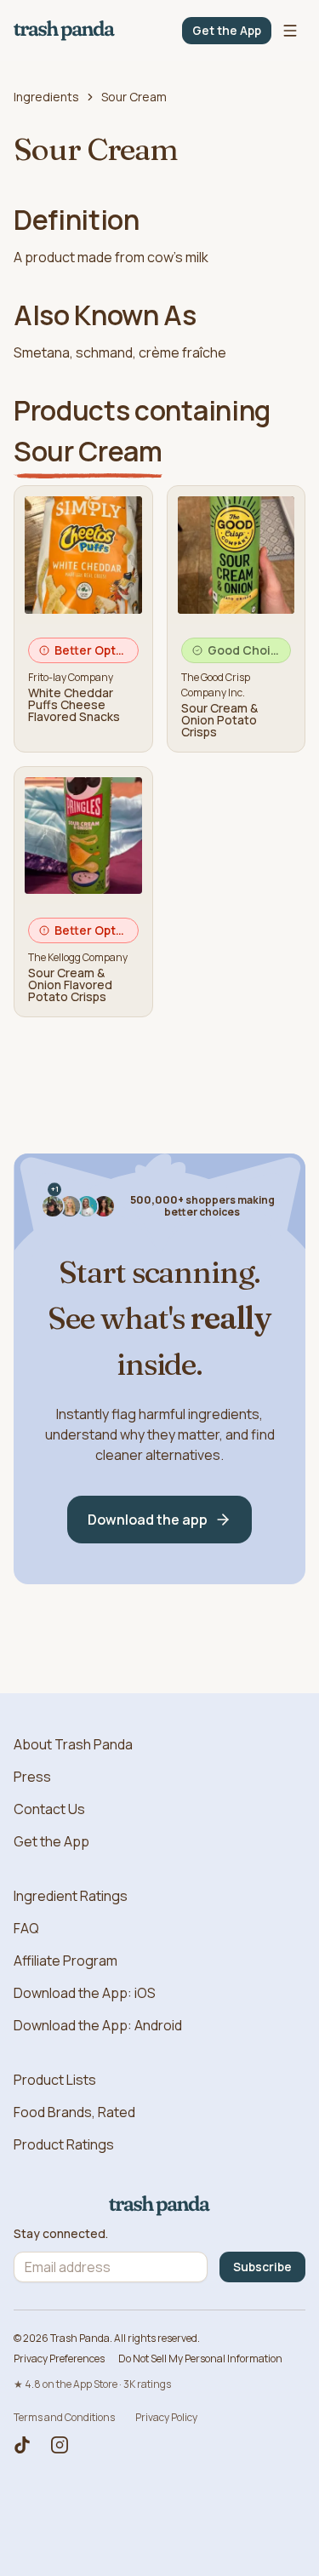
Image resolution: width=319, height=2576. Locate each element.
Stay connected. (61, 2234)
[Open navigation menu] (290, 31)
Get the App (227, 30)
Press (32, 1777)
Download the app (148, 1520)
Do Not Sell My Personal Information (200, 2358)
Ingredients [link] (46, 97)
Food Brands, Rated (74, 2112)
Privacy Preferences (59, 2358)
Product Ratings (64, 2144)
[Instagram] (60, 2445)
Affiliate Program (66, 1961)
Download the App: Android (98, 2025)
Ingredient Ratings (71, 1896)
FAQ (26, 1928)
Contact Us (49, 1809)
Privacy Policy (166, 2417)
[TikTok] (22, 2445)
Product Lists (55, 2080)
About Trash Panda (73, 1744)
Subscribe (262, 2267)
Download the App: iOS (85, 1993)
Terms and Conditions (64, 2417)
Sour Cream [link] (134, 97)
